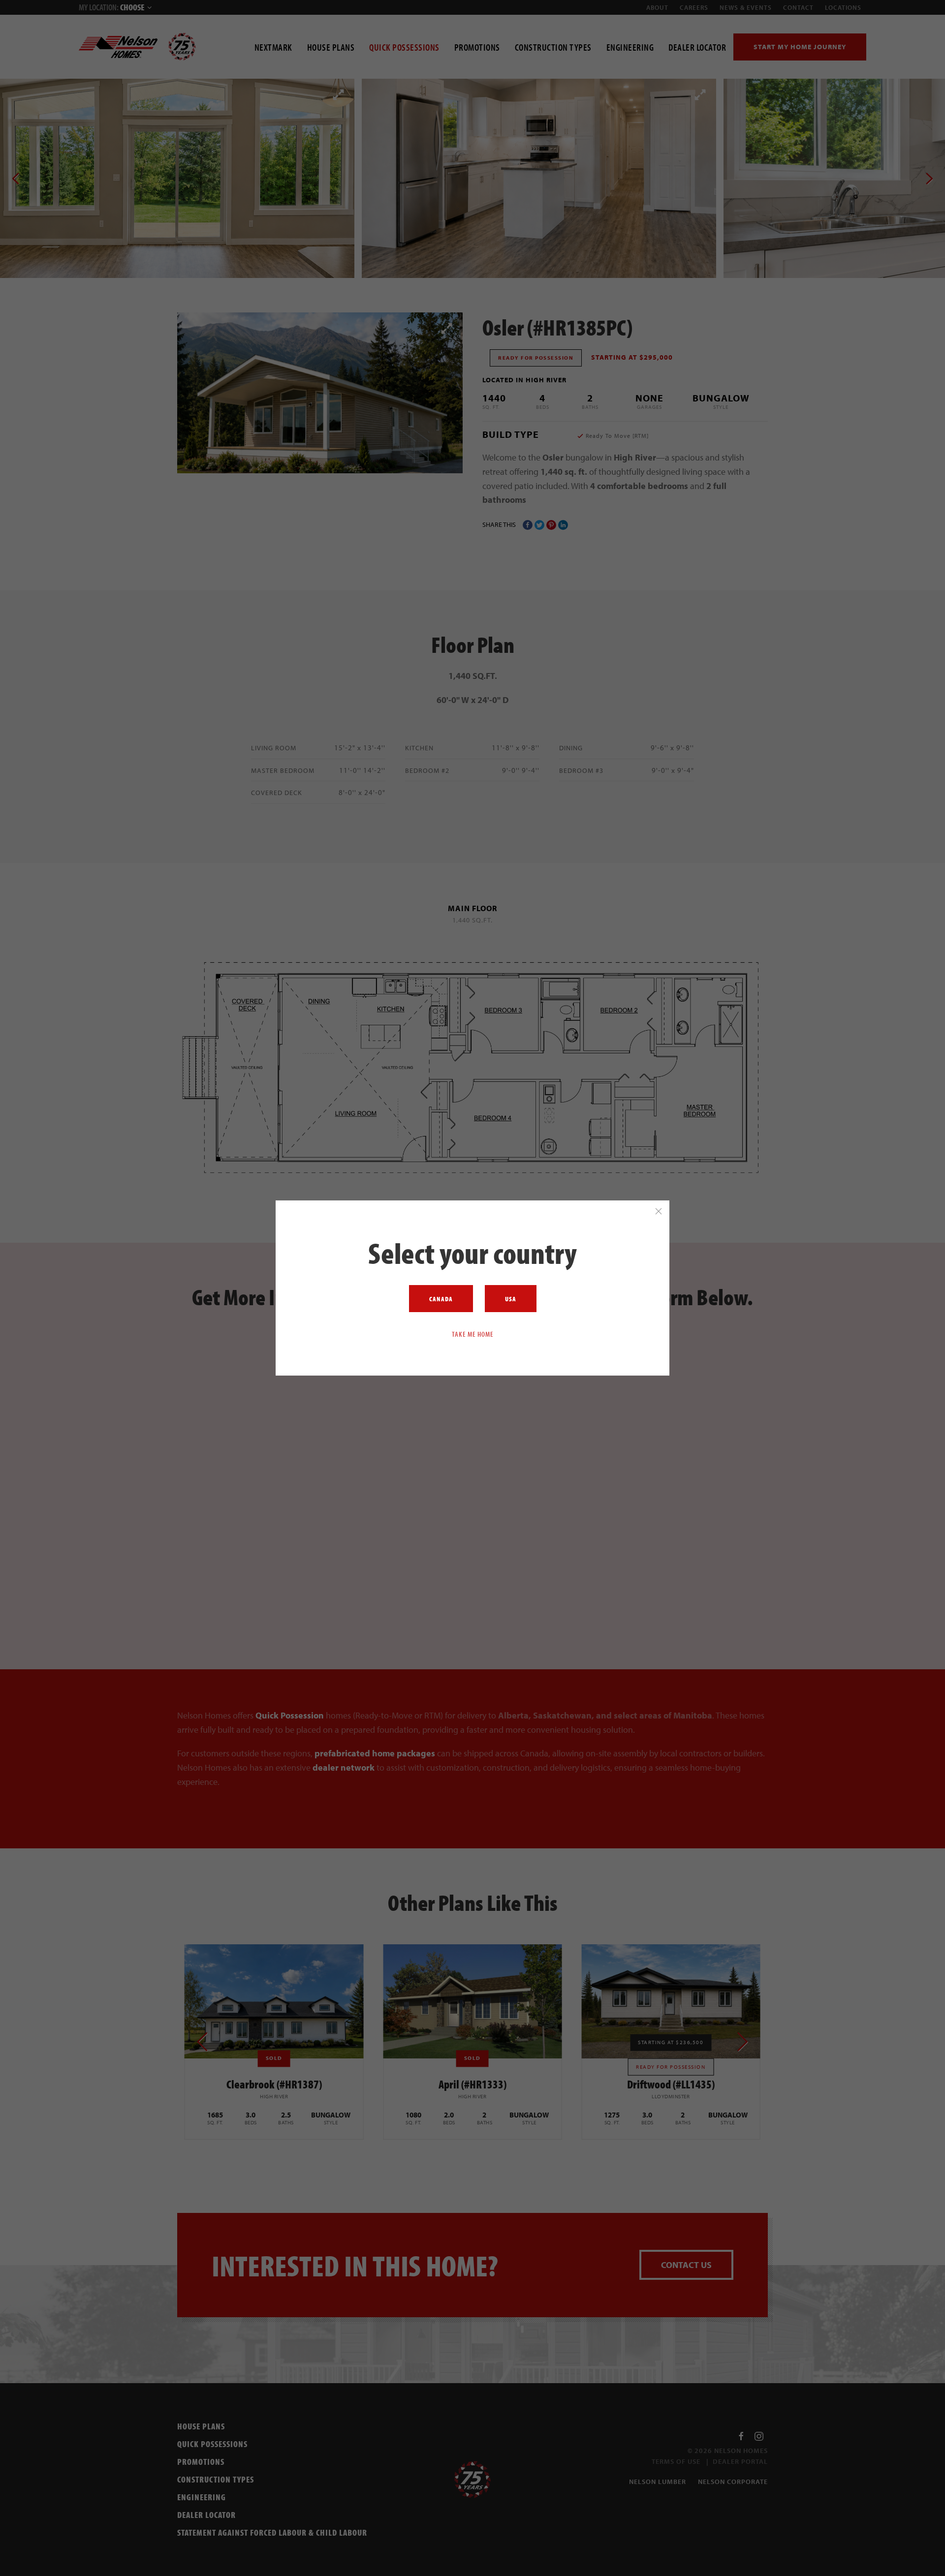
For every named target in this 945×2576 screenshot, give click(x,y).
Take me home (473, 1334)
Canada (441, 1299)
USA (511, 1299)
